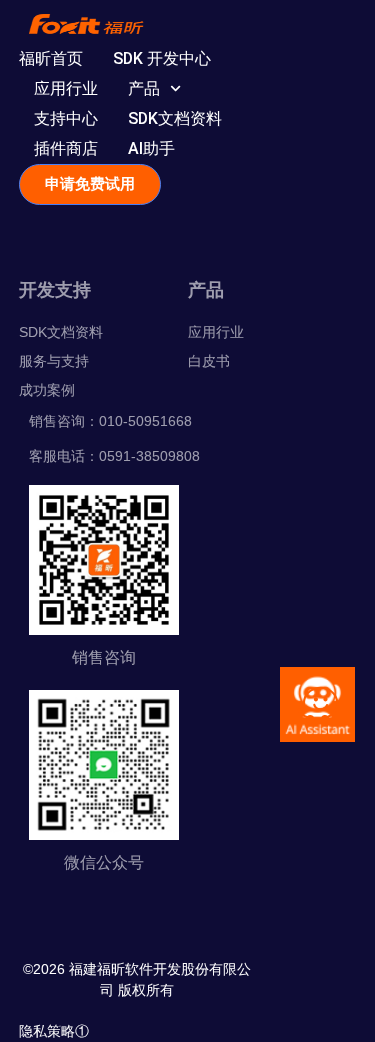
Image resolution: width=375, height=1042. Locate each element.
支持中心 (66, 118)
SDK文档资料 (175, 118)
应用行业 (66, 88)
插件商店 (66, 148)
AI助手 (151, 148)
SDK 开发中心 (162, 58)
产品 (144, 88)
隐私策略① (54, 1031)
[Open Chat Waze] (317, 704)
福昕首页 (51, 58)
